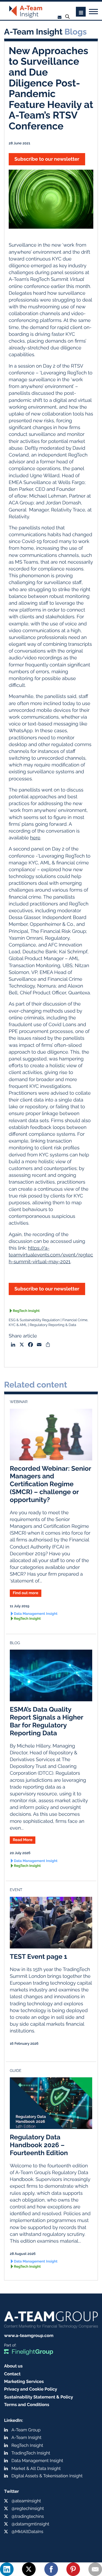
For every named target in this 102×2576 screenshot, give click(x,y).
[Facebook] (51, 2569)
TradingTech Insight (31, 2453)
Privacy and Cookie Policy (31, 2389)
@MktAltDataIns (27, 2532)
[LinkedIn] (7, 2569)
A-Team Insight (26, 2437)
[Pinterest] (73, 2569)
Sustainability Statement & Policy (39, 2397)
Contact (12, 2374)
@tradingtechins (28, 2516)
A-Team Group (26, 2430)
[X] (29, 2569)
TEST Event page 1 (38, 1956)
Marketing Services (24, 2381)
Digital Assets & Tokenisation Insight (47, 2476)
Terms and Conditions (27, 2405)
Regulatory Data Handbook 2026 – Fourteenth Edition (39, 2145)
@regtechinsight (28, 2508)
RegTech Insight (26, 1311)
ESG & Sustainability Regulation (34, 1320)
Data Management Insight (36, 1614)
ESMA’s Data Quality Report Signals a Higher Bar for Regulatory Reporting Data (47, 1721)
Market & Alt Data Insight (36, 2468)
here (35, 838)
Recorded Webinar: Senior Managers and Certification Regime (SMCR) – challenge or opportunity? (50, 1484)
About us (13, 2366)
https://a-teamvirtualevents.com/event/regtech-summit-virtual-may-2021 (51, 1255)
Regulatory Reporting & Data (53, 1325)
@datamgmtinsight (30, 2524)
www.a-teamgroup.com (29, 2336)
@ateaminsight (26, 2501)
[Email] (95, 2569)
